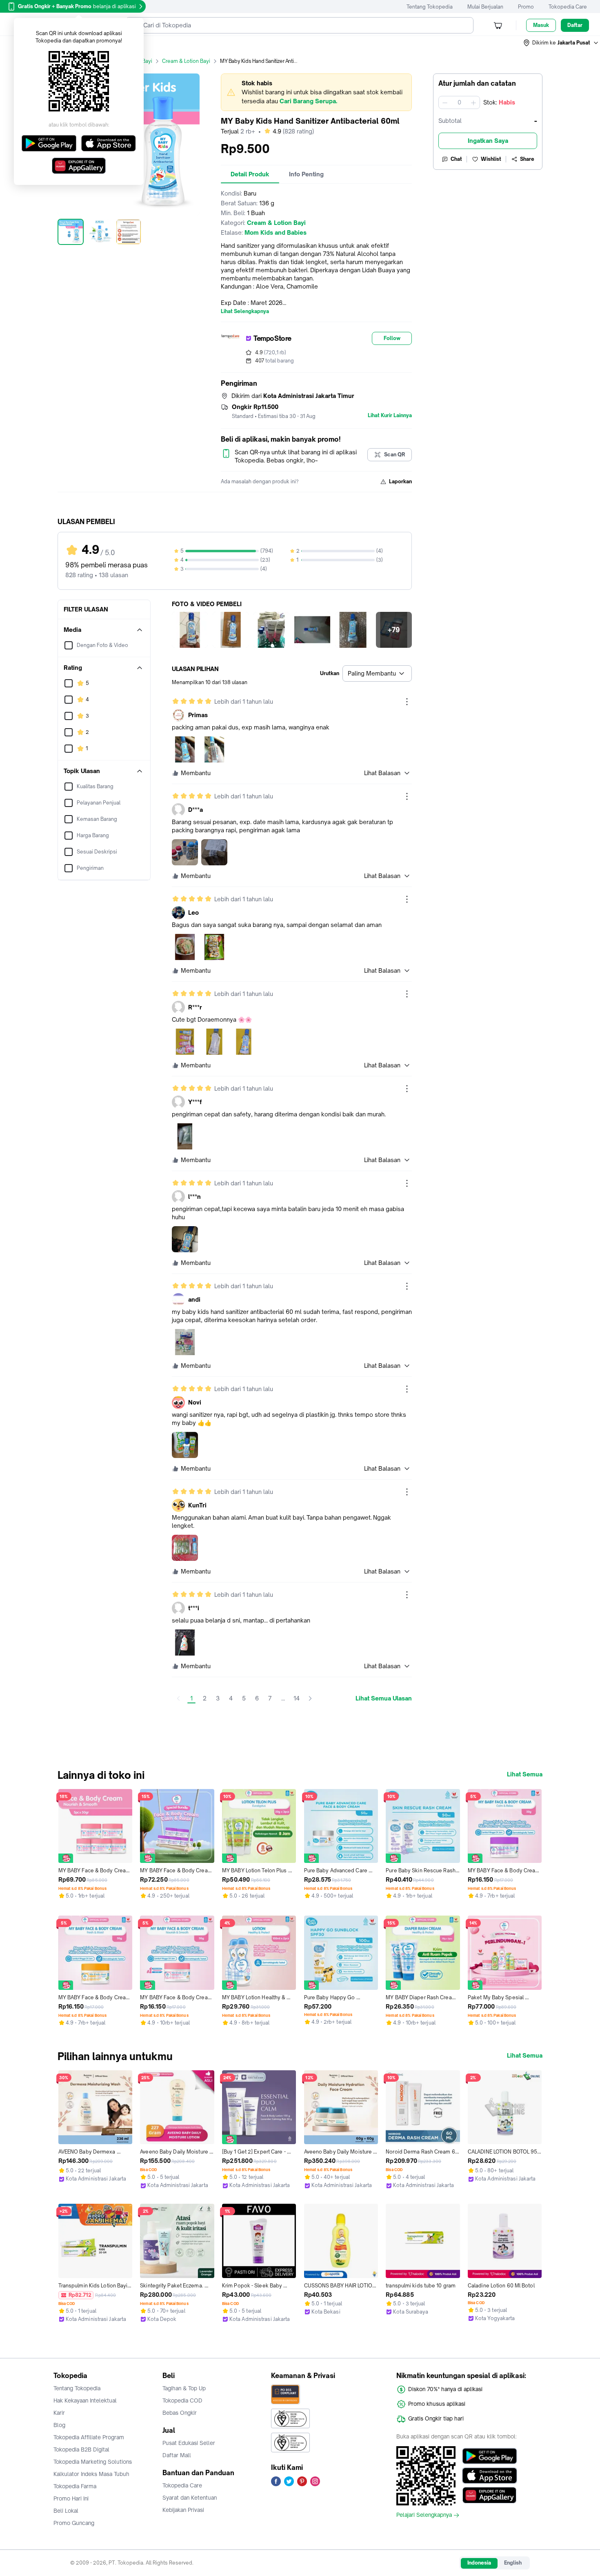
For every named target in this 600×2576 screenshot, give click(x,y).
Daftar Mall (177, 2455)
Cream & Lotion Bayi (186, 61)
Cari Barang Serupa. (308, 101)
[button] (561, 43)
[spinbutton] (459, 102)
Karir (59, 2413)
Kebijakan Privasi (183, 2510)
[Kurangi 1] (445, 102)
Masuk (541, 25)
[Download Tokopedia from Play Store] (490, 2456)
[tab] (250, 174)
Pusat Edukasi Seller (189, 2443)
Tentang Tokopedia (430, 7)
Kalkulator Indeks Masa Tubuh (91, 2474)
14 (297, 1698)
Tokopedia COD (182, 2400)
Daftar (575, 25)
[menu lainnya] (407, 702)
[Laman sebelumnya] (178, 1698)
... (283, 1698)
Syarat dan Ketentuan (190, 2498)
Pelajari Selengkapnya (424, 2515)
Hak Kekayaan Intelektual (85, 2400)
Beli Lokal (66, 2511)
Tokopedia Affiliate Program (89, 2437)
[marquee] (316, 92)
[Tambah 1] (473, 102)
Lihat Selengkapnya (245, 311)
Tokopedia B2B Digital (81, 2449)
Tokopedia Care (568, 7)
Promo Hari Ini (71, 2498)
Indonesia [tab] (479, 2563)
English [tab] (513, 2563)
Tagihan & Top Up (184, 2388)
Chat (456, 159)
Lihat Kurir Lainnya (390, 416)
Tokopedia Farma (75, 2486)
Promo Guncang (74, 2523)
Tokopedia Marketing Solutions (93, 2462)
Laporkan (400, 481)
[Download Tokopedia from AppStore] (490, 2476)
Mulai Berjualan (485, 7)
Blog (59, 2425)
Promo (526, 7)
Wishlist (491, 159)
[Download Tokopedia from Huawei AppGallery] (490, 2495)
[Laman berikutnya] (310, 1698)
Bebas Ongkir (180, 2413)
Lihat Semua (525, 1774)
